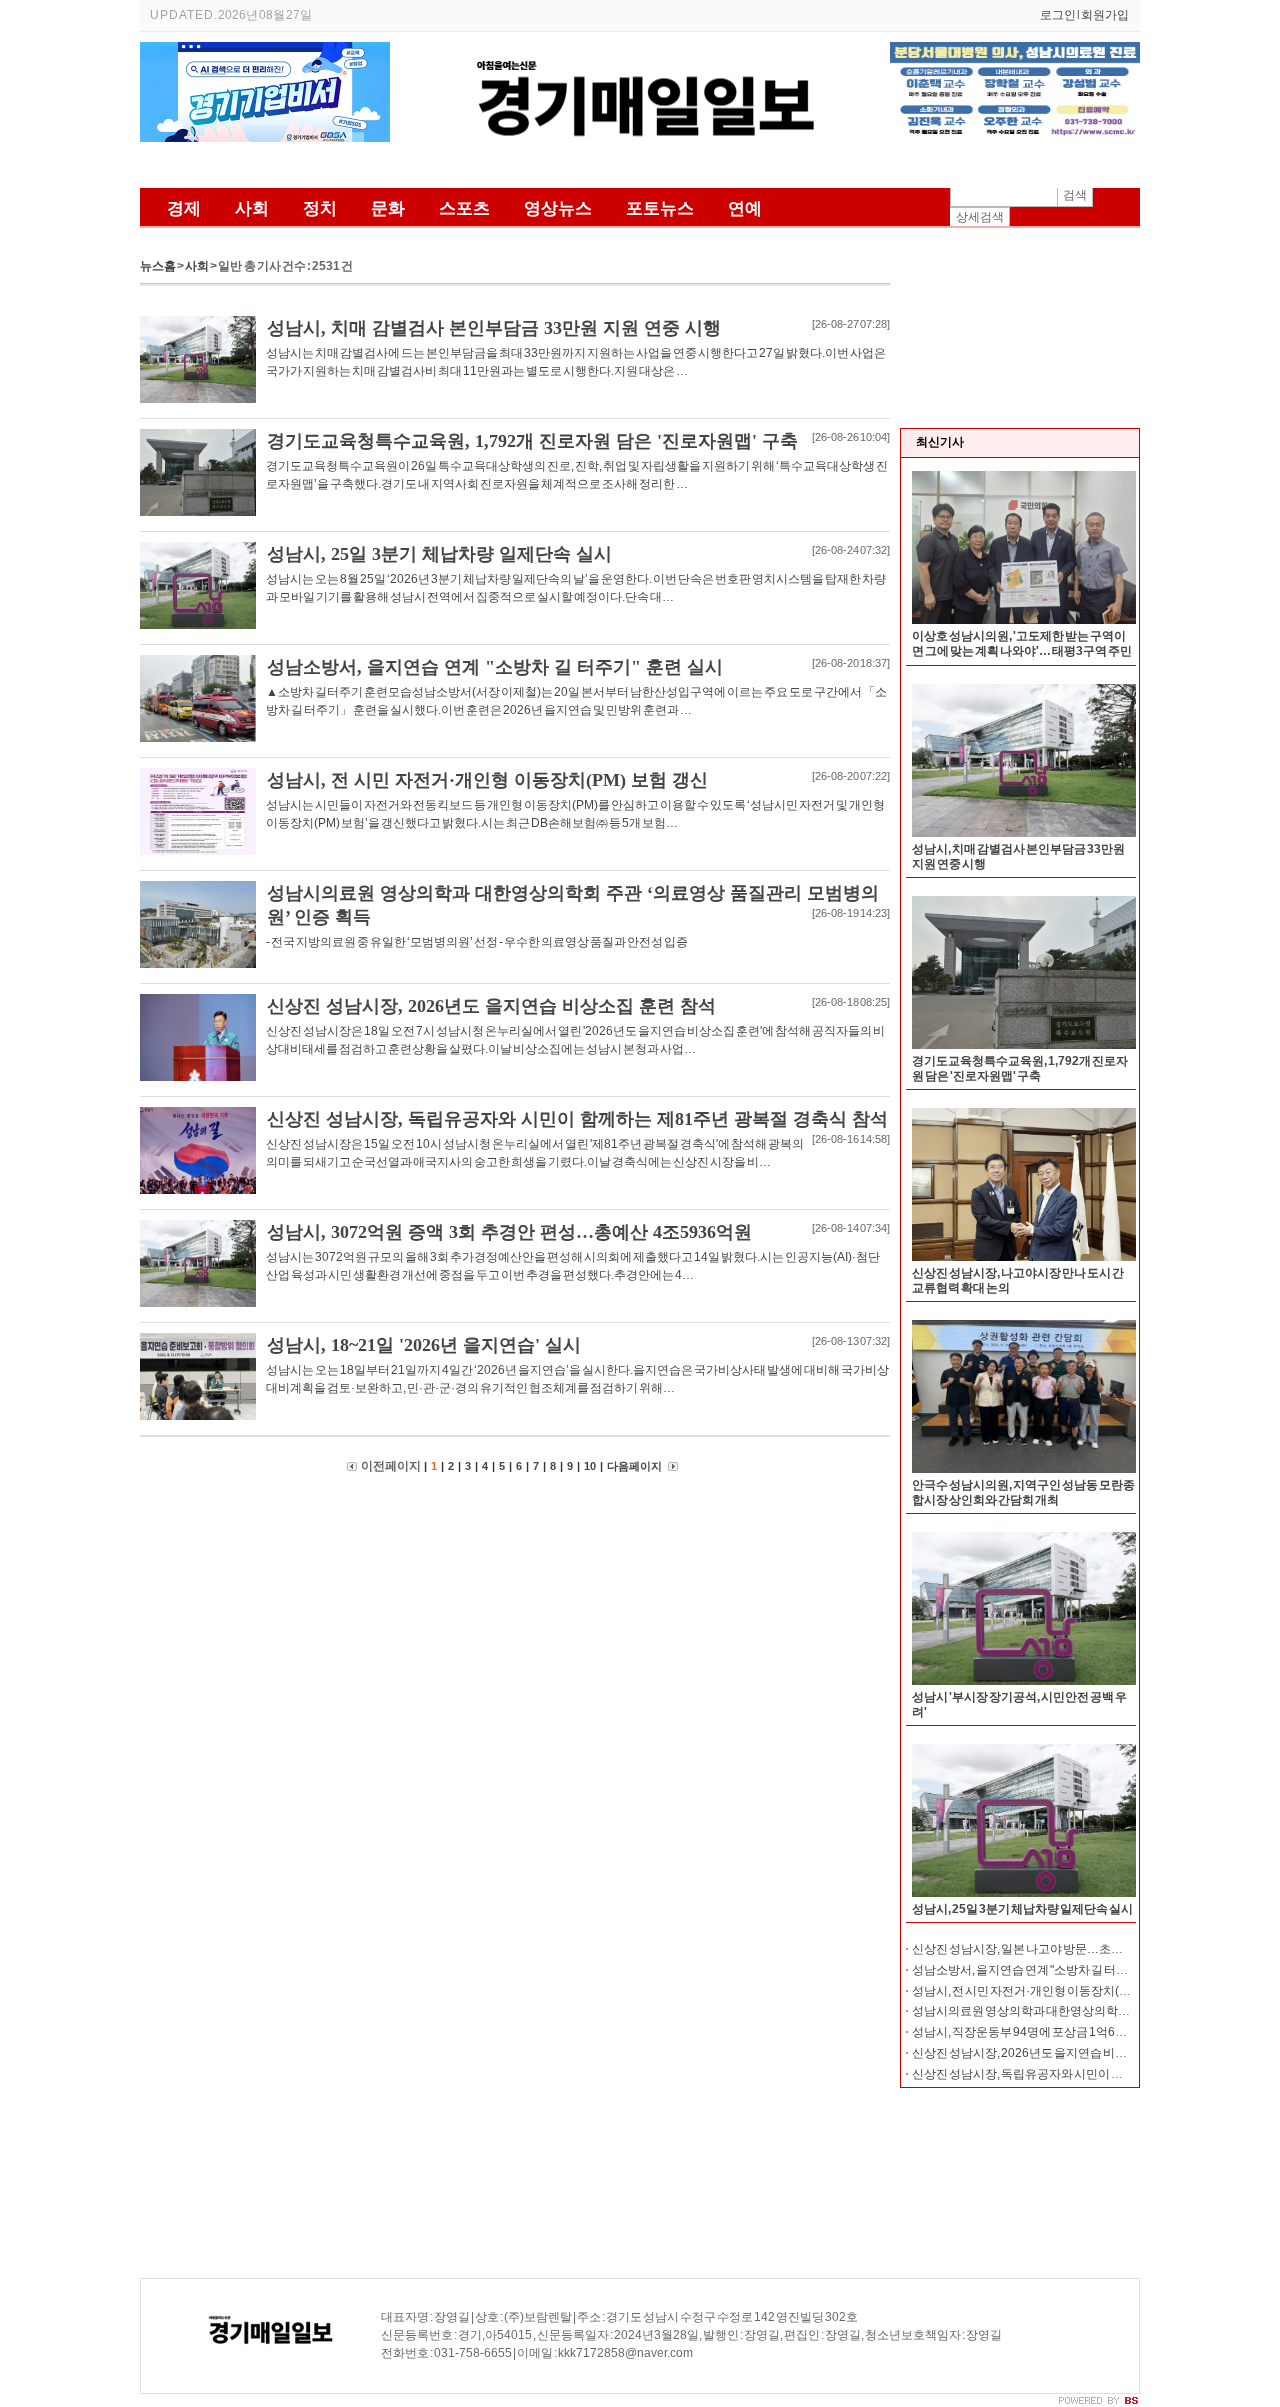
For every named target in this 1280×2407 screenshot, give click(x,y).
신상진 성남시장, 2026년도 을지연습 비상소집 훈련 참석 (1056, 2053)
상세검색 (980, 217)
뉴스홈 (158, 266)
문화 (388, 208)
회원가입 (1105, 15)
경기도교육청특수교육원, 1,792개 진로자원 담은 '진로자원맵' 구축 (1020, 1068)
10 (590, 1466)
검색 (1075, 195)
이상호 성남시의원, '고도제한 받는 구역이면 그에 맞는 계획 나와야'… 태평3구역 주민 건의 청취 (1022, 651)
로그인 (1058, 15)
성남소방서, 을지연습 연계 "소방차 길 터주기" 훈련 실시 (1053, 1970)
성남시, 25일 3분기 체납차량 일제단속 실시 (1022, 1909)
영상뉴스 (558, 208)
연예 (745, 208)
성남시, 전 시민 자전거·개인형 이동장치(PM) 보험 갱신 (1051, 1991)
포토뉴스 (660, 208)
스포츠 (464, 208)
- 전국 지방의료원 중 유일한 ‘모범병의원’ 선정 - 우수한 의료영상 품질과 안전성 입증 (477, 942)
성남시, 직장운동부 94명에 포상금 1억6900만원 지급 (1048, 2032)
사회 (252, 208)
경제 (184, 208)
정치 (320, 208)
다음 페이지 (635, 1466)
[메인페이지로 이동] (640, 168)
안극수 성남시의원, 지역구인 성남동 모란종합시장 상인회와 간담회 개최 (1023, 1492)
